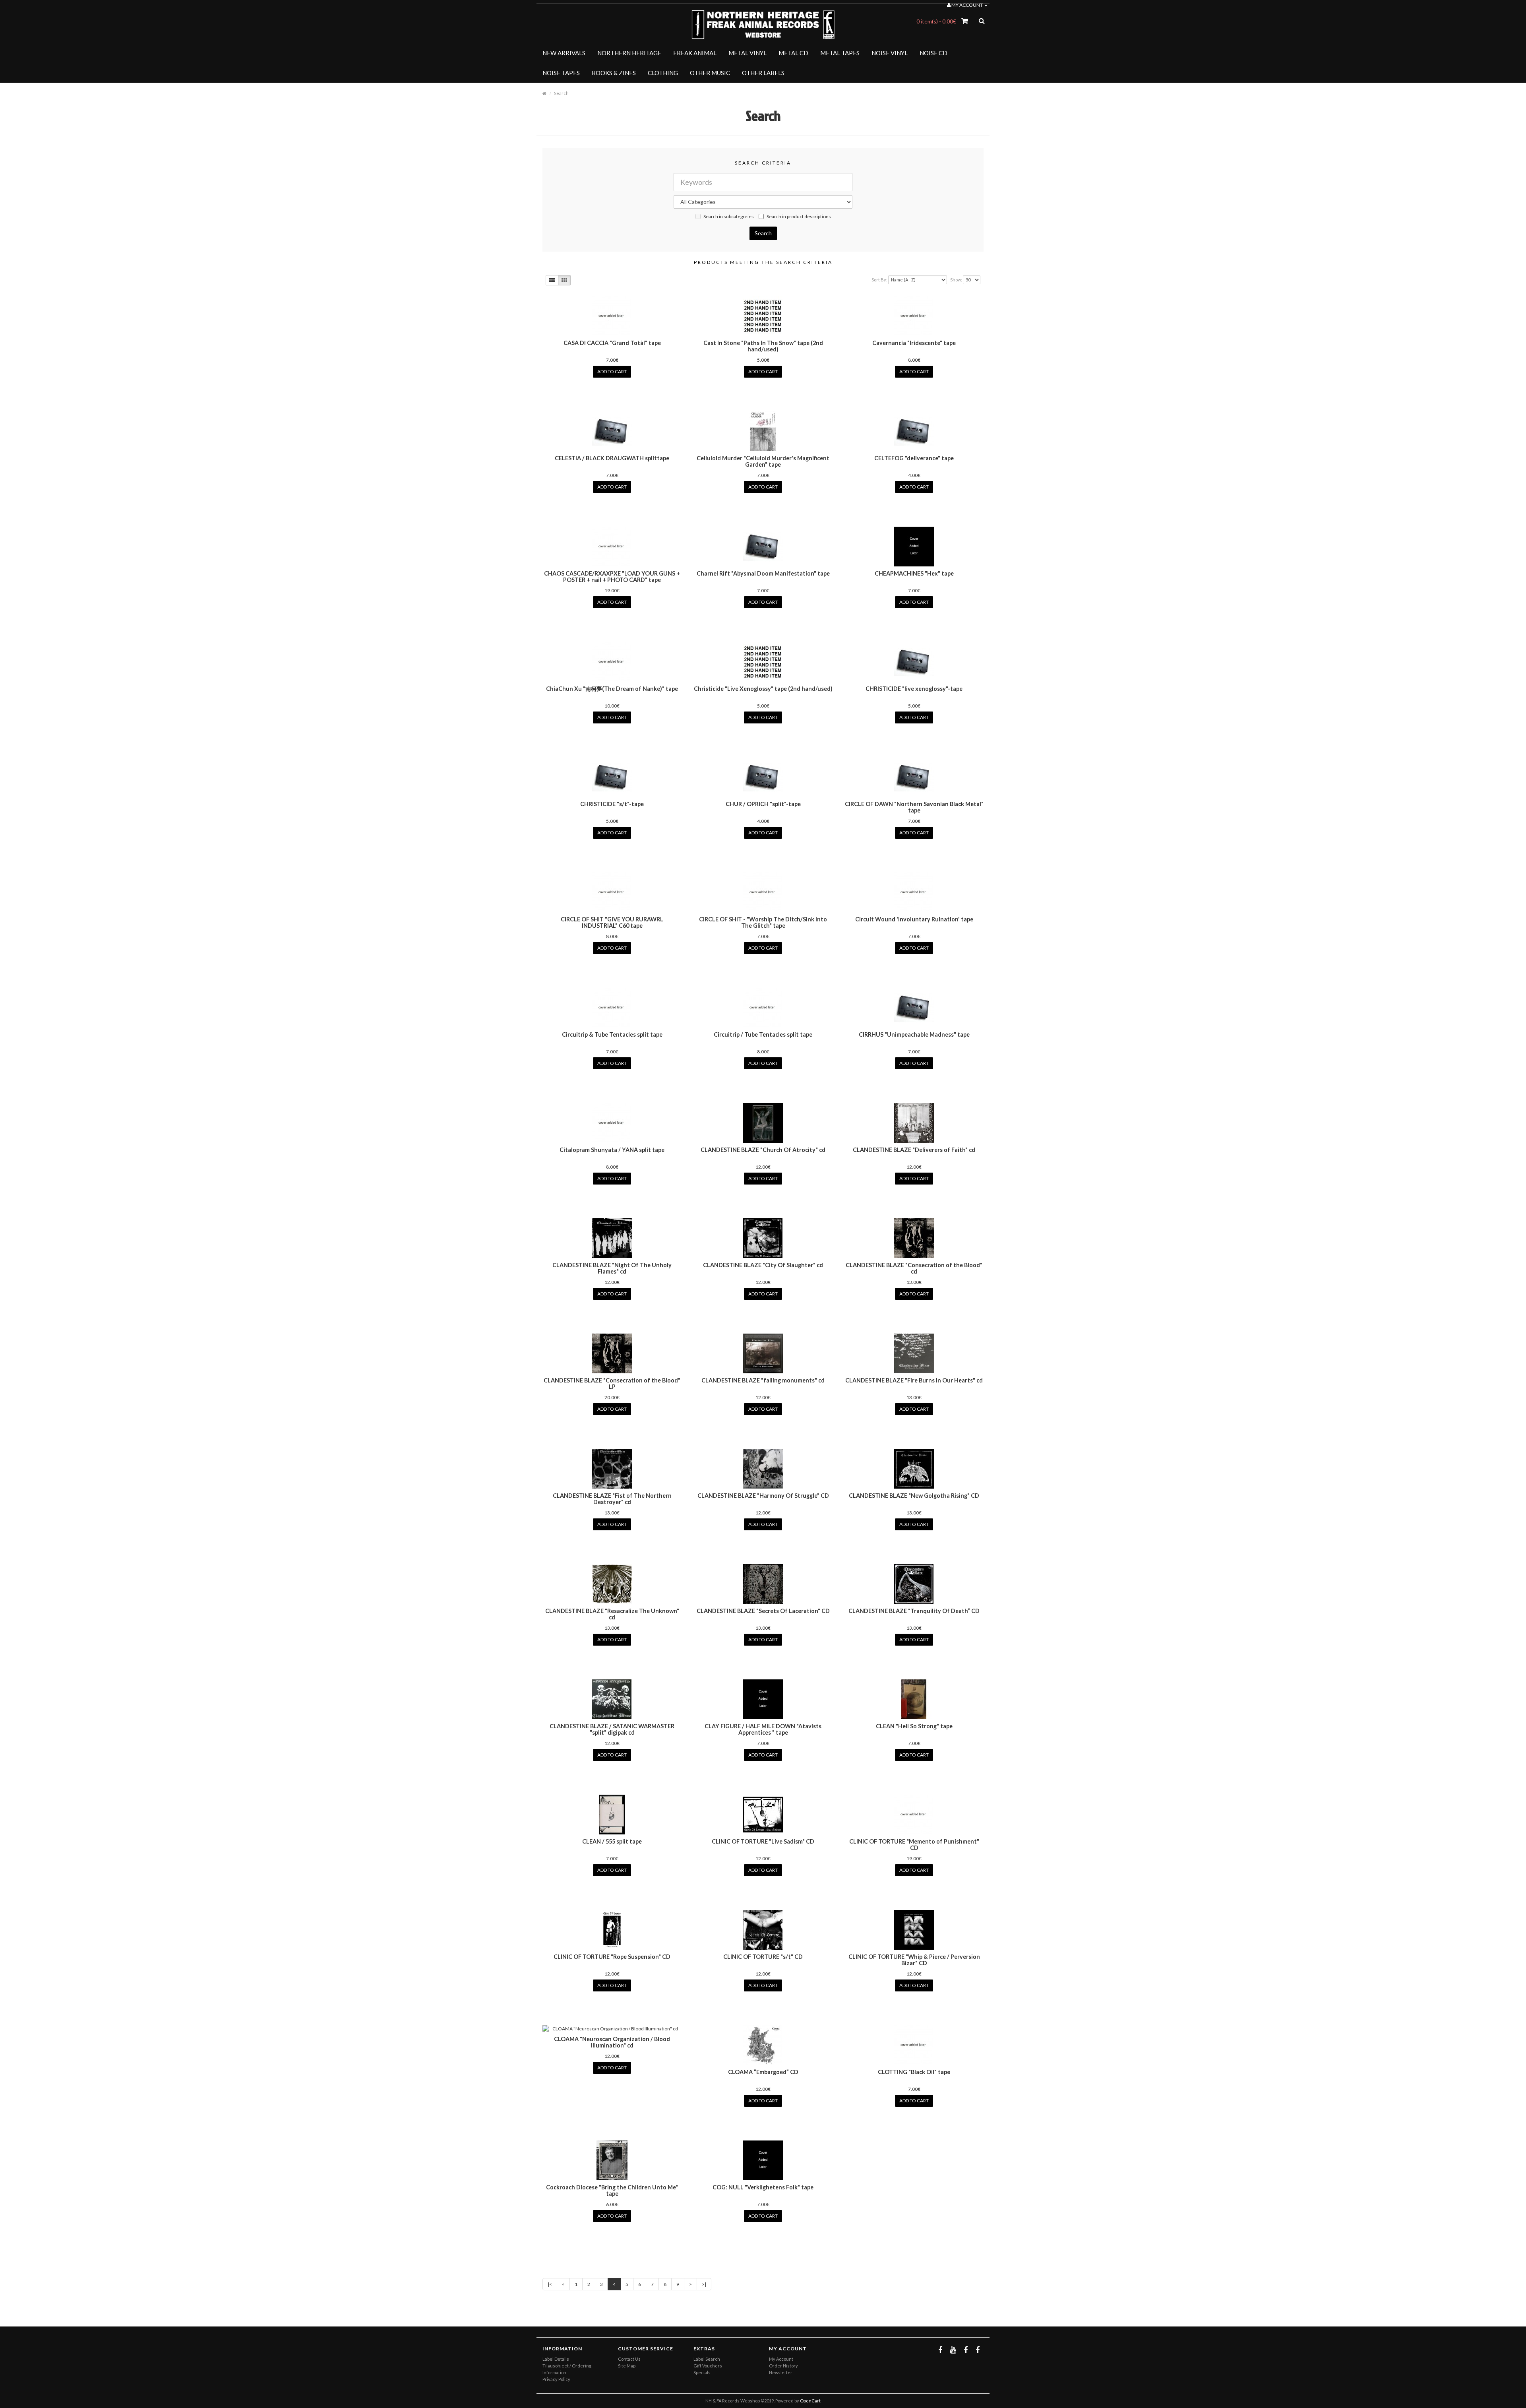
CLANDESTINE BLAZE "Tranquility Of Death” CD (914, 1611)
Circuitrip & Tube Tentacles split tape (612, 1034)
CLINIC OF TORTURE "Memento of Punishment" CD (914, 1845)
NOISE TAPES (561, 73)
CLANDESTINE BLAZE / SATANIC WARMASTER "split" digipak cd (612, 1729)
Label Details (556, 2359)
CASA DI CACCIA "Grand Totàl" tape (612, 343)
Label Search (707, 2359)
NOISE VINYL (890, 53)
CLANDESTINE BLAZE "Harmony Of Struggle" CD (763, 1496)
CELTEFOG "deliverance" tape (914, 458)
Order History (783, 2366)
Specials (702, 2372)
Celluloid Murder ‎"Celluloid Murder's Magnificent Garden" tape (763, 461)
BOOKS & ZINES (614, 73)
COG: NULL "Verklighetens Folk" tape (763, 2187)
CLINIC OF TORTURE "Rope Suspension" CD (612, 1957)
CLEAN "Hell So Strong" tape (914, 1726)
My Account (781, 2359)
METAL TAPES (840, 53)
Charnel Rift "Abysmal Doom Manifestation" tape (763, 573)
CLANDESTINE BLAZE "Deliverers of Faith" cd (914, 1150)
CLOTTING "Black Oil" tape (914, 2072)
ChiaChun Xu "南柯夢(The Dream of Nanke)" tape (612, 689)
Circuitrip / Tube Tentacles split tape (763, 1034)
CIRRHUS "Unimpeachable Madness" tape (914, 1034)
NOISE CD (933, 53)
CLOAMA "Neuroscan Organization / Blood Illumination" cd (612, 2042)
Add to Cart (612, 371)
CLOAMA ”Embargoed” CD (763, 2072)
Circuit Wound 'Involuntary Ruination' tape (914, 919)
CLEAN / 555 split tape (612, 1841)
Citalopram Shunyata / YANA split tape (612, 1150)
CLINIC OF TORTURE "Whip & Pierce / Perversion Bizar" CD (914, 1960)
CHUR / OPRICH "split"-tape (763, 804)
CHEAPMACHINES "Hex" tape (914, 573)
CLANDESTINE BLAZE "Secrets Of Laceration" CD (763, 1611)
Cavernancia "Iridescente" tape (914, 343)
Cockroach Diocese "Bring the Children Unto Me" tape (612, 2190)
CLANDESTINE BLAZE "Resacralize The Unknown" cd (612, 1614)
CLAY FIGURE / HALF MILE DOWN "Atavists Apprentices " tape (763, 1729)
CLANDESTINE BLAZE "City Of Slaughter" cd (763, 1265)
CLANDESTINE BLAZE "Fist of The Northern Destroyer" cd (612, 1499)
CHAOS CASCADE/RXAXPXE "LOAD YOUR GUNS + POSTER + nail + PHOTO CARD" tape (612, 577)
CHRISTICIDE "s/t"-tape (612, 804)
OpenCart (810, 2401)
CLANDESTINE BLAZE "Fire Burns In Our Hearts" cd (914, 1380)
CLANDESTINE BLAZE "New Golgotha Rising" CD (914, 1496)
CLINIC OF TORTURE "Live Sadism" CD (763, 1841)
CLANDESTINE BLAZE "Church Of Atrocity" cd (763, 1150)
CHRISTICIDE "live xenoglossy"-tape (914, 689)
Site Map (627, 2366)
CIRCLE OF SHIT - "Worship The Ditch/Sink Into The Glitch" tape (763, 922)
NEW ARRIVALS (564, 53)
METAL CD (793, 53)
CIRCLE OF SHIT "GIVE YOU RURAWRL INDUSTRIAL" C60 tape (612, 922)
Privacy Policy (556, 2379)
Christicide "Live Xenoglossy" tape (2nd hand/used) (763, 689)
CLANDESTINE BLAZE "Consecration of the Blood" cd (914, 1268)
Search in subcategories (729, 216)
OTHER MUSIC (710, 73)
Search (561, 93)
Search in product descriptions (799, 216)
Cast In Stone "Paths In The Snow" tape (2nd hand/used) (763, 346)
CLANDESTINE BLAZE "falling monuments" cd (763, 1380)
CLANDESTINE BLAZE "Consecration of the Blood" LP (612, 1383)
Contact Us (629, 2359)
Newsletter (781, 2372)
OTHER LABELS (763, 73)
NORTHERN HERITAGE (629, 53)
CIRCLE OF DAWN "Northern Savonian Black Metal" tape (914, 807)
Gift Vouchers (708, 2366)
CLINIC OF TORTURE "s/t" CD (763, 1957)
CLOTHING (663, 73)
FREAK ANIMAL (695, 53)
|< (550, 2284)
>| (704, 2284)
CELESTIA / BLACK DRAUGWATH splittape (612, 458)
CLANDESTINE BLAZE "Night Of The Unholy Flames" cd (612, 1268)
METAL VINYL (748, 53)
